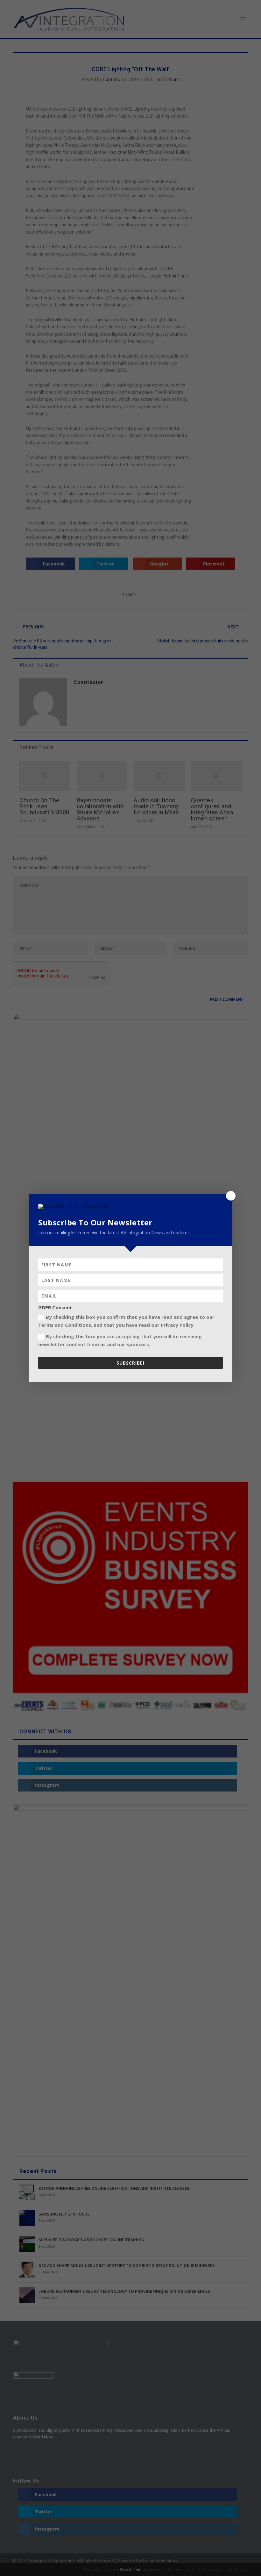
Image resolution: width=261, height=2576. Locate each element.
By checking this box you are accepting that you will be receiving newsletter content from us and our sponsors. (120, 1340)
